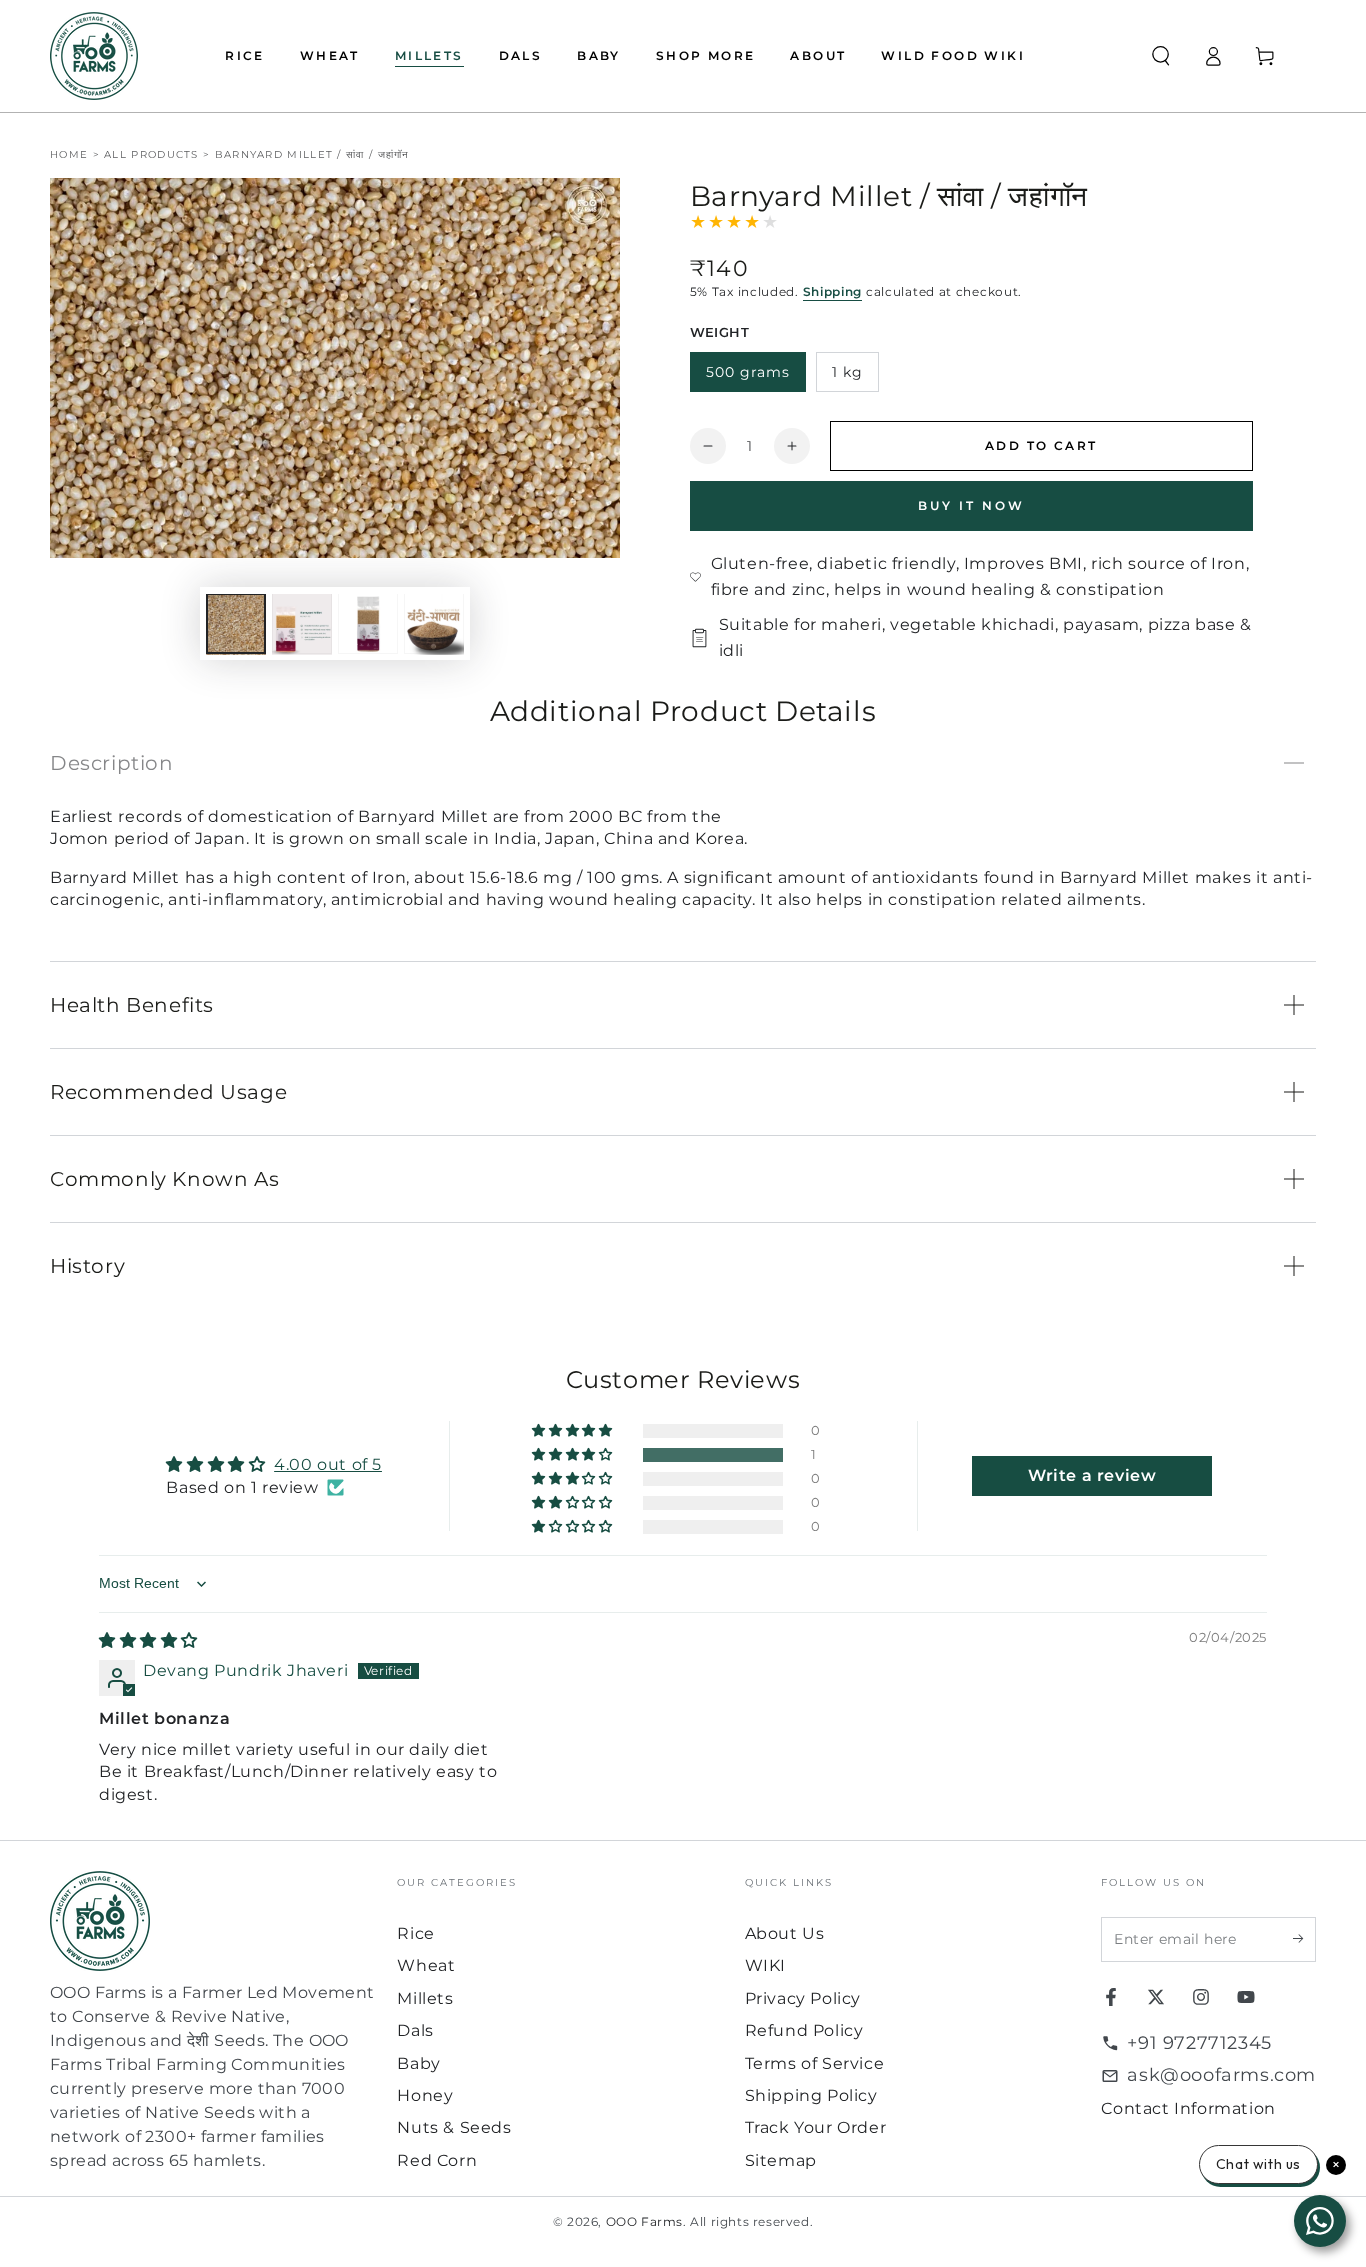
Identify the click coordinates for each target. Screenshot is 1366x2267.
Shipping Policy (811, 2095)
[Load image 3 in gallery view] (368, 624)
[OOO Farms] (94, 56)
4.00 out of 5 (328, 1464)
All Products (151, 154)
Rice (415, 1933)
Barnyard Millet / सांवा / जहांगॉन (312, 154)
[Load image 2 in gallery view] (302, 624)
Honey (425, 2095)
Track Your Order (816, 2127)
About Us (785, 1933)
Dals (415, 2030)
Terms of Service (815, 2063)
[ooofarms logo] (213, 1921)
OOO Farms (644, 2221)
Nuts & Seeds (454, 2127)
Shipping (833, 291)
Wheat (426, 1965)
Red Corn (437, 2160)
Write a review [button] (1092, 1475)
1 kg (847, 372)
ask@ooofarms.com (1221, 2075)
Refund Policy (804, 2030)
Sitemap (781, 2160)
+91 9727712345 (1199, 2043)
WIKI (765, 1965)
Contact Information (1188, 2108)
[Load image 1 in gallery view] (236, 624)
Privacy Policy (803, 1998)
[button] (1161, 56)
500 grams (748, 372)
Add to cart (1041, 445)
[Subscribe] (1304, 1939)
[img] (148, 1640)
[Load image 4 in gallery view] (434, 624)
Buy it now (971, 505)
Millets (425, 1998)
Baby (418, 2063)
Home (69, 154)
